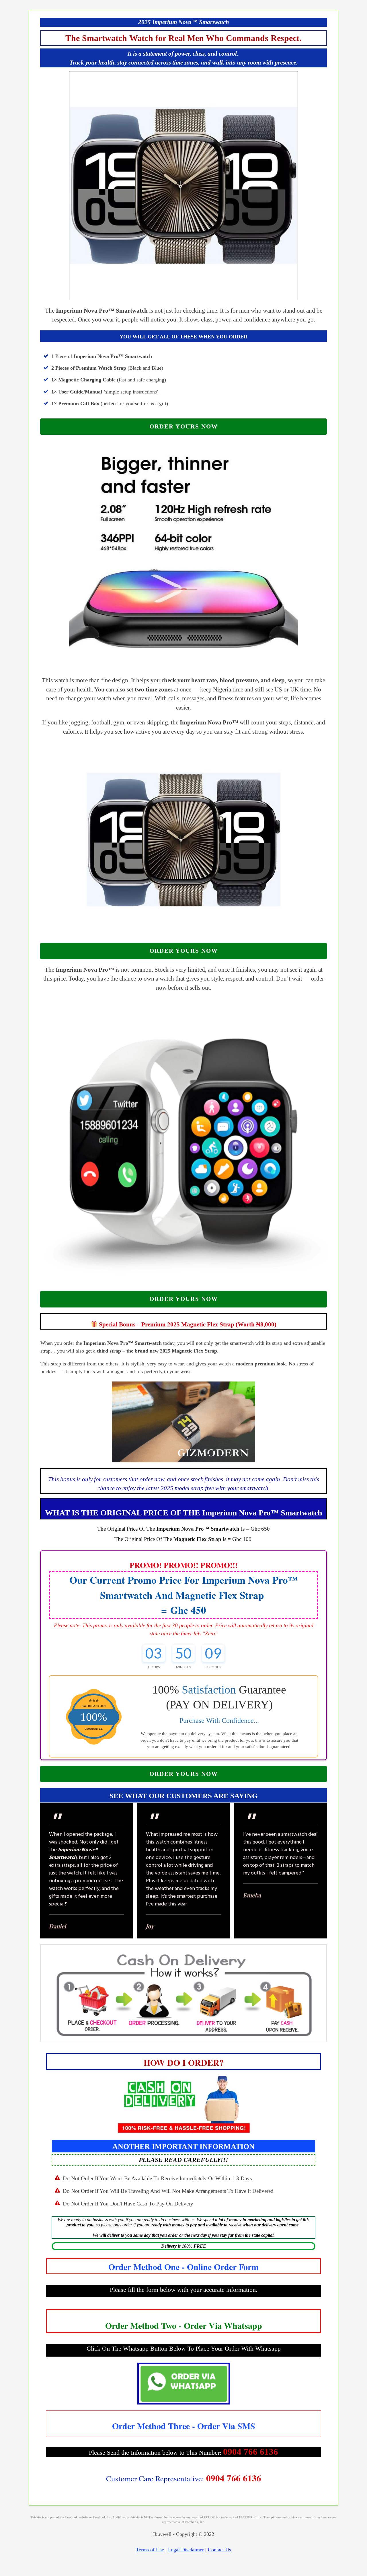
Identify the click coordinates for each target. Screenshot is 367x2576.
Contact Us (219, 2550)
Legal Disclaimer (186, 2550)
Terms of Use (150, 2550)
